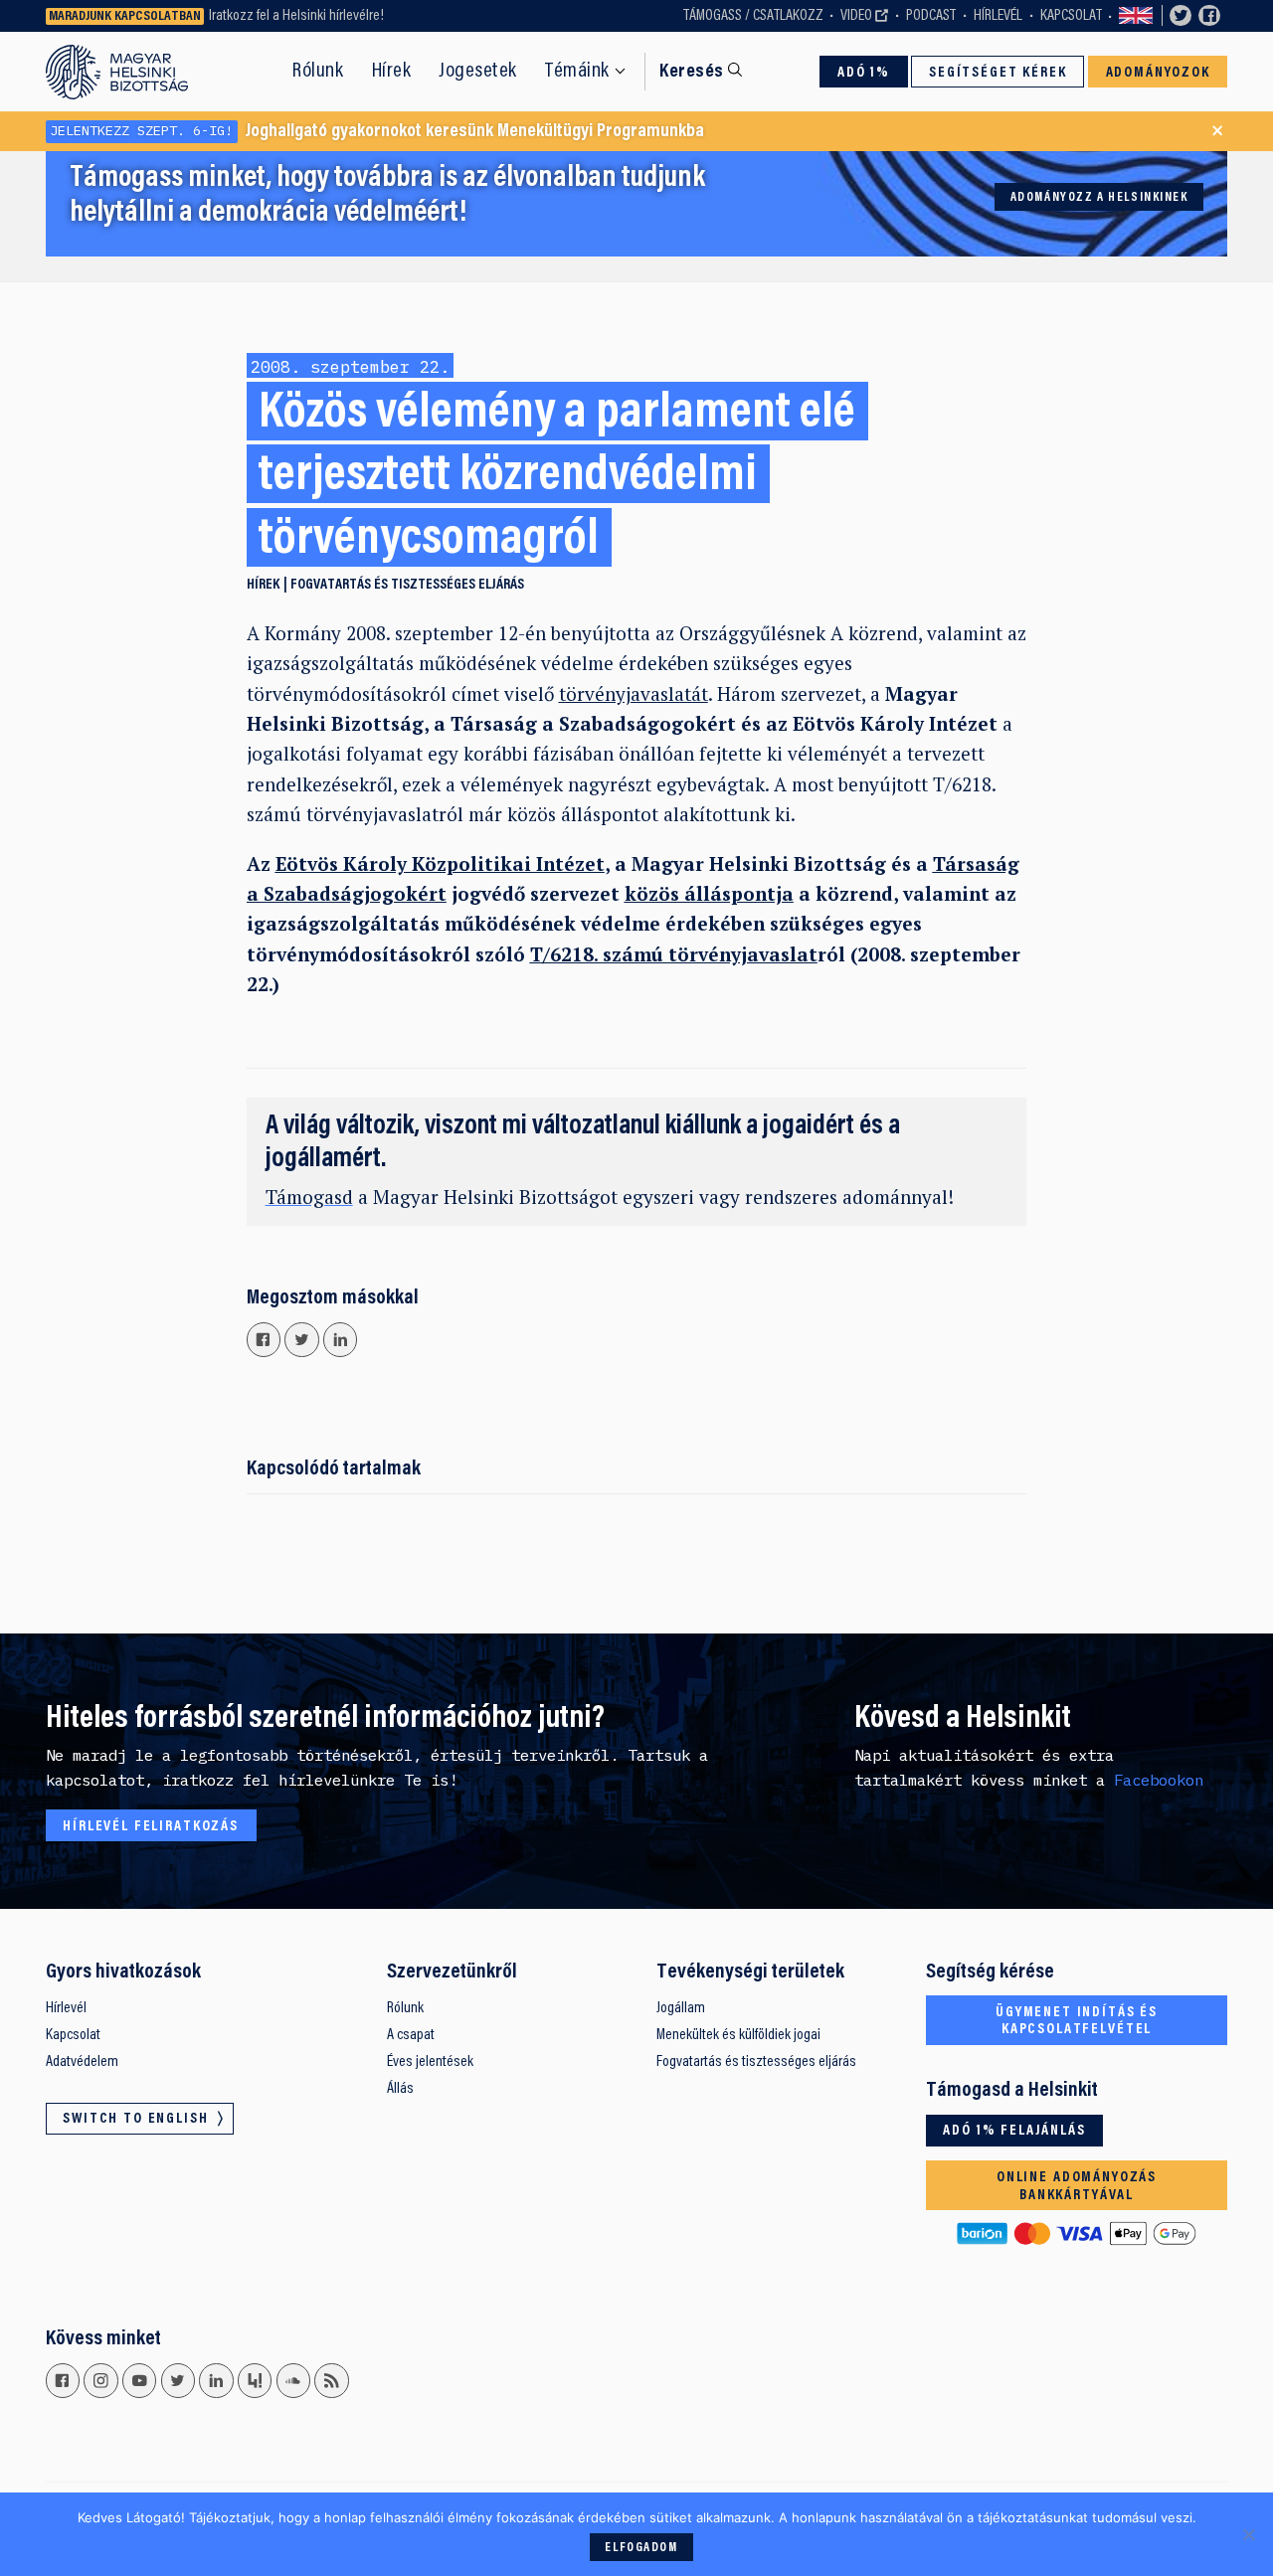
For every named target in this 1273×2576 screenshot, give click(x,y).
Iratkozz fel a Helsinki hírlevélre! (296, 16)
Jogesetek (478, 72)
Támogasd (309, 1197)
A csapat (411, 2035)
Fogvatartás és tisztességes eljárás (407, 585)
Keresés (691, 72)
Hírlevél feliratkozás (151, 1827)
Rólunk (318, 72)
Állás (400, 2089)
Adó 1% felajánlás (1014, 2131)
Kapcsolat (1071, 16)
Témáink (577, 72)
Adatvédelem (82, 2062)
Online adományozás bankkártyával (1077, 2187)
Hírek (392, 72)
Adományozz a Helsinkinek (1099, 198)
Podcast (931, 16)
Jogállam (681, 2008)
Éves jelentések (430, 2062)
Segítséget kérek (998, 73)
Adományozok (1158, 73)
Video (856, 16)
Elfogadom (641, 2548)
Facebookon (1159, 1780)
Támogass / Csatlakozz (753, 16)
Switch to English (1136, 16)
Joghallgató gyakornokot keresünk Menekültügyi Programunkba (377, 131)
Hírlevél (998, 16)
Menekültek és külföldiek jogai (738, 2035)
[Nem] (1248, 2534)
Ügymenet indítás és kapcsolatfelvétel (1077, 2022)
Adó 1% (864, 73)
